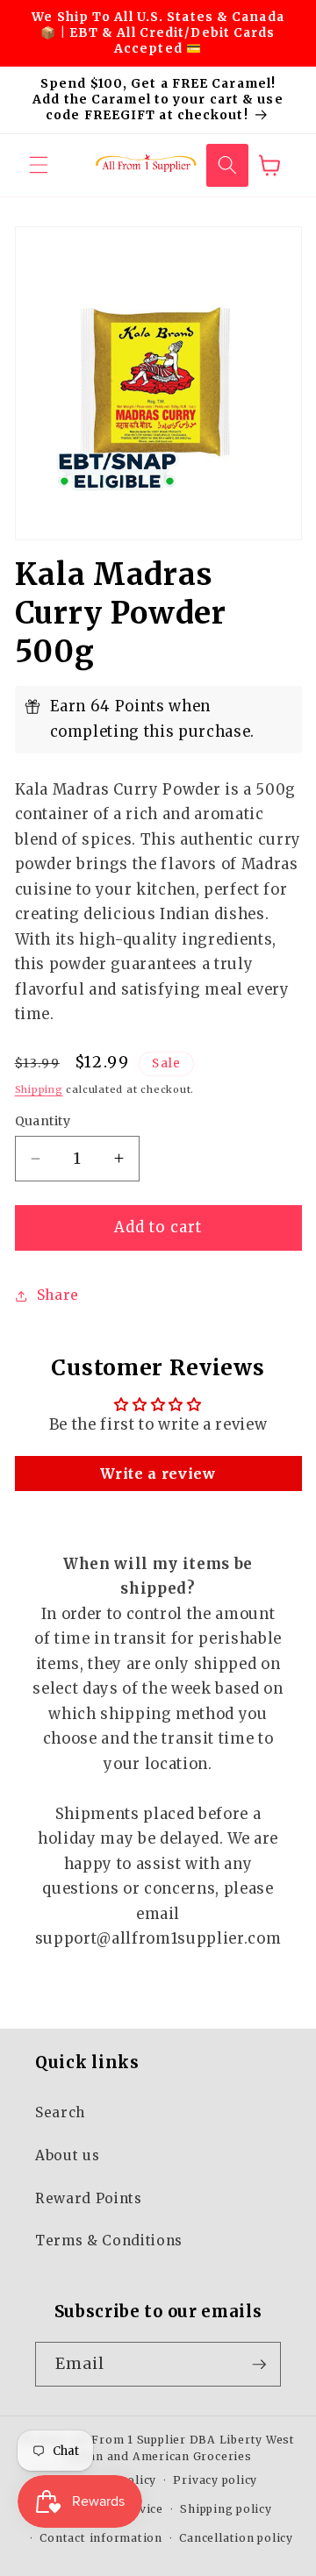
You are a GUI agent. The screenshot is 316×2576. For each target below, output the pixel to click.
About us (67, 2155)
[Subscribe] (259, 2365)
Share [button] (58, 1295)
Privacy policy (215, 2480)
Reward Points (89, 2198)
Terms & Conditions (109, 2241)
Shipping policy (226, 2509)
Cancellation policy (236, 2538)
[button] (39, 165)
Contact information (101, 2538)
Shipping (39, 1089)
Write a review (158, 1474)
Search (60, 2112)
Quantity (43, 1121)
